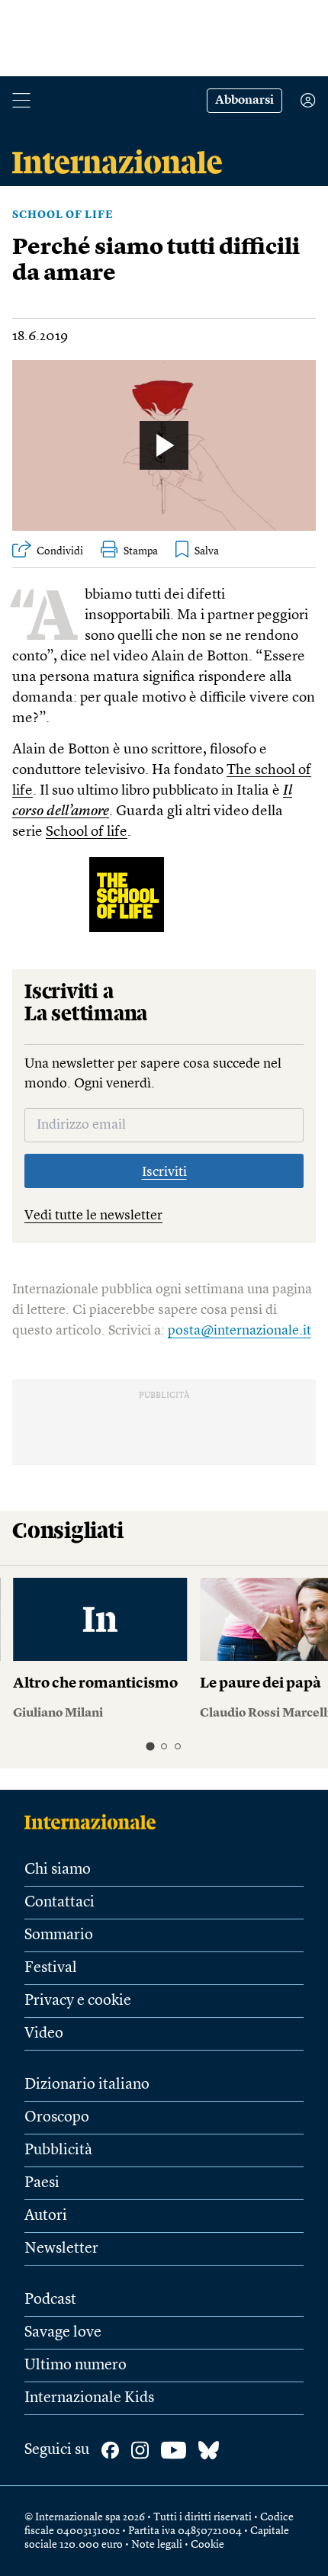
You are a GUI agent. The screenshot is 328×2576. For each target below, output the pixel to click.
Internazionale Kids (89, 2398)
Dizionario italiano (87, 2085)
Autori (46, 2216)
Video (44, 2034)
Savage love (63, 2333)
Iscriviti (164, 1172)
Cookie (207, 2545)
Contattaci (59, 1903)
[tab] (150, 1746)
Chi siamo (58, 1870)
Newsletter (61, 2249)
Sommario (59, 1935)
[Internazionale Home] (95, 1822)
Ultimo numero (76, 2366)
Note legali (157, 2545)
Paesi (42, 2183)
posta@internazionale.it (240, 1331)
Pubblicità (58, 2150)
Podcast (50, 2300)
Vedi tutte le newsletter (93, 1216)
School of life (63, 215)
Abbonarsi (244, 101)
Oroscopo (57, 2118)
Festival (51, 1968)
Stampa (141, 551)
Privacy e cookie (78, 2001)
